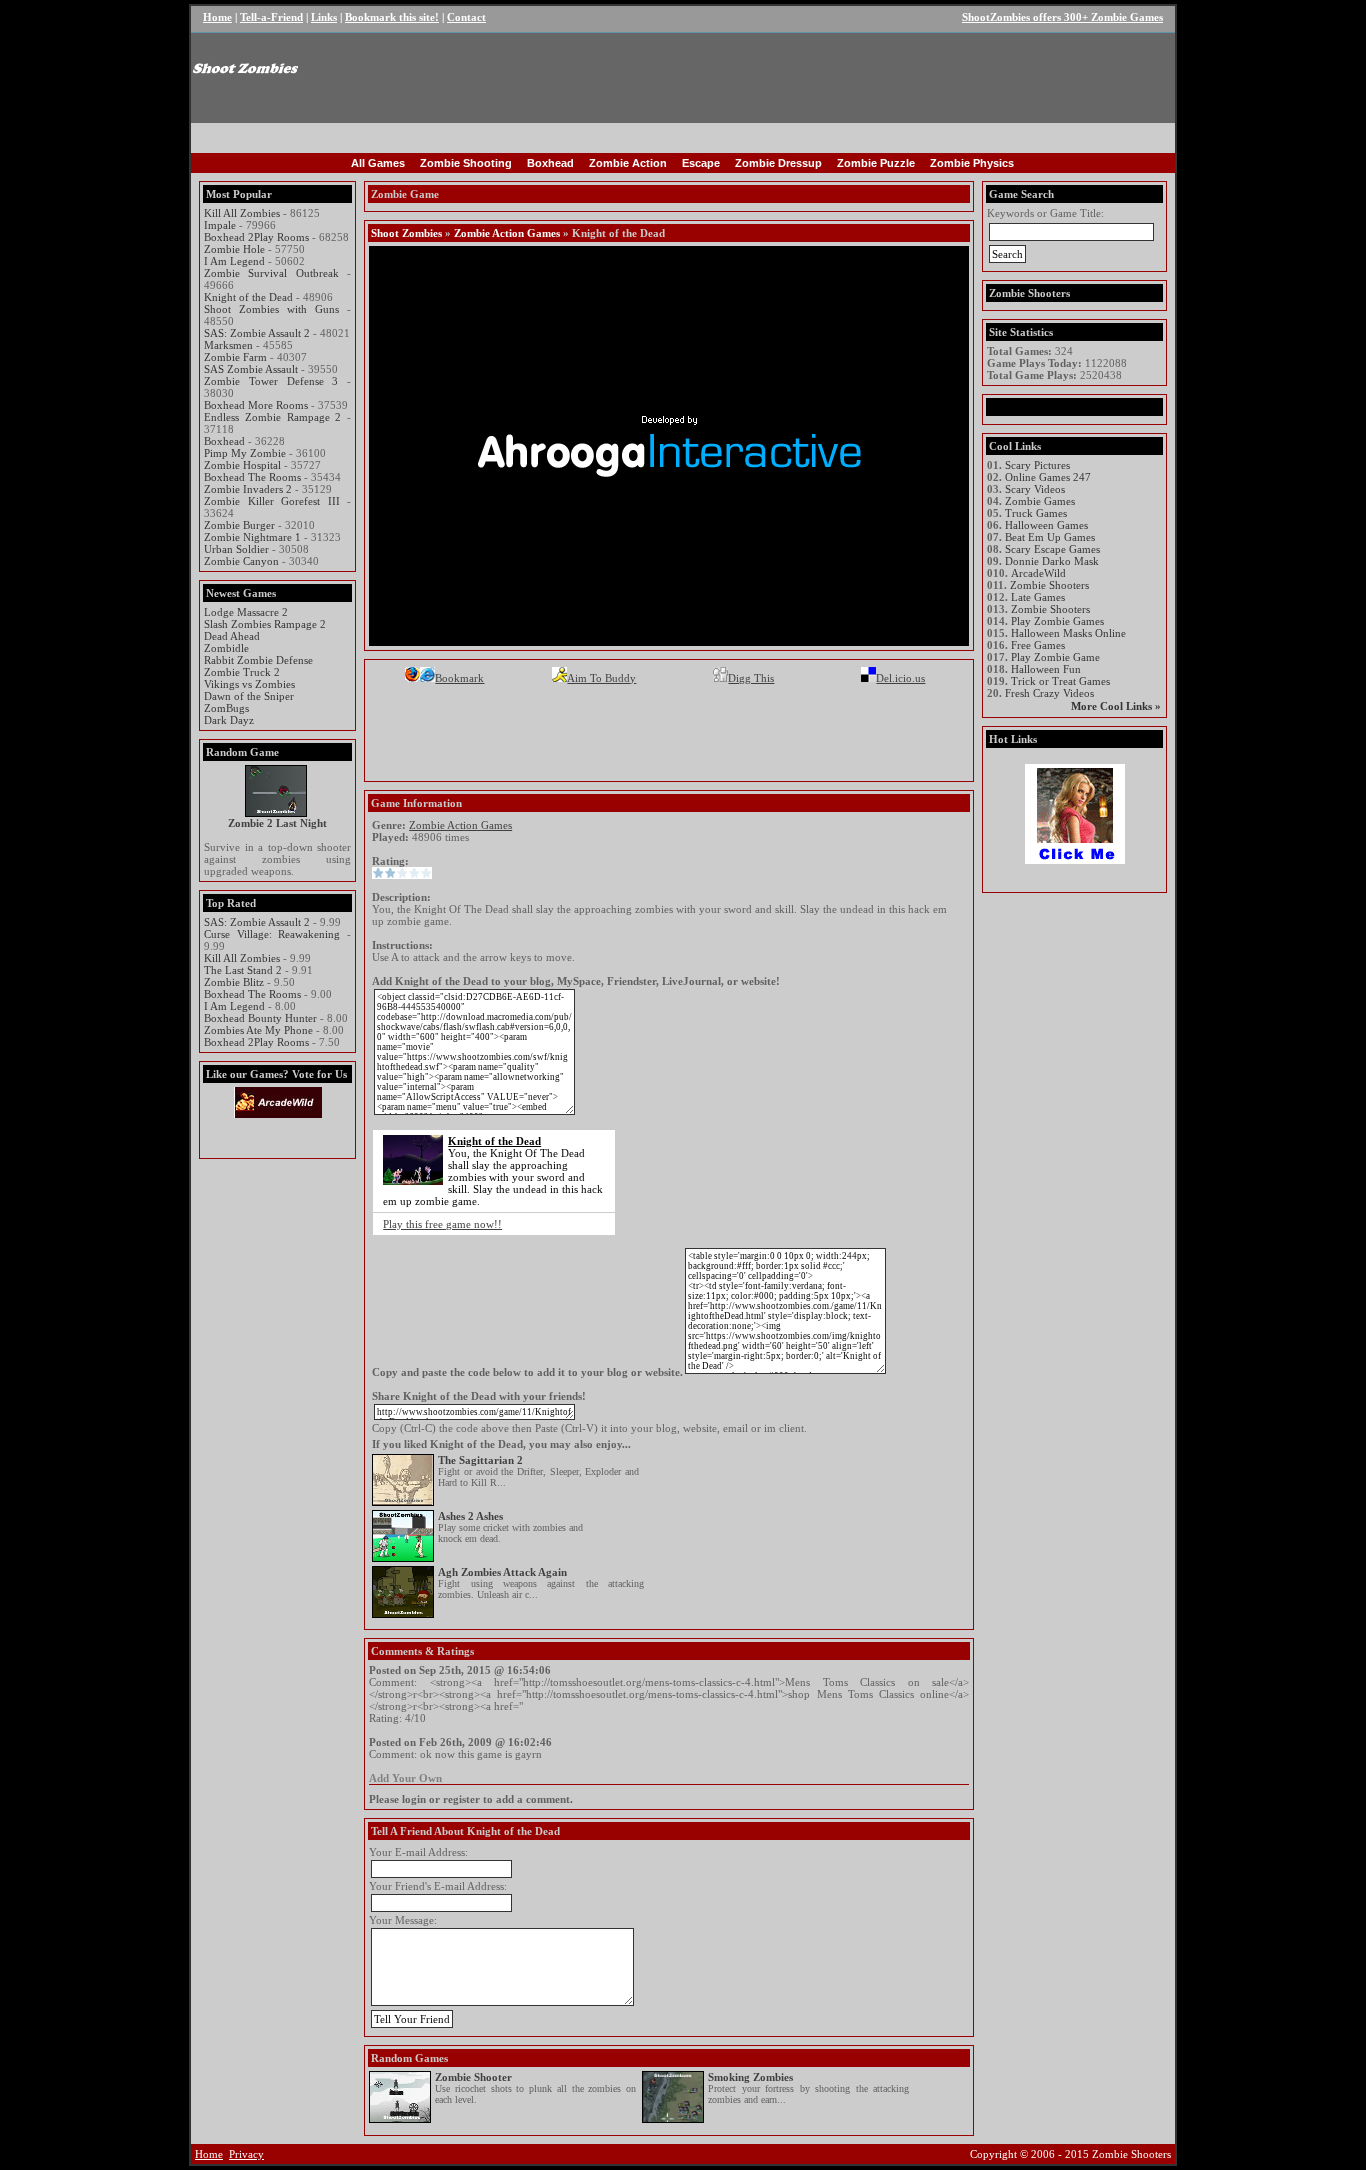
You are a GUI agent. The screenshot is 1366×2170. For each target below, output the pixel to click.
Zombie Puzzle (876, 163)
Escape (701, 163)
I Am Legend (234, 261)
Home (217, 17)
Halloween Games (1046, 525)
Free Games (1038, 645)
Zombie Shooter (473, 2077)
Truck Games (1036, 513)
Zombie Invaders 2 (248, 489)
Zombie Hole (234, 249)
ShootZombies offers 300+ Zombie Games (1062, 17)
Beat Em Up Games (1050, 537)
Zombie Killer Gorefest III (272, 501)
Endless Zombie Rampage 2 (272, 417)
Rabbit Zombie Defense (258, 660)
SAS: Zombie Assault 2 (257, 333)
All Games (378, 163)
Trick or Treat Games (1060, 681)
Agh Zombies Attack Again (502, 1572)
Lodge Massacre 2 (246, 612)
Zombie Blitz (234, 982)
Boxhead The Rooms (252, 477)
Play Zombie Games (1057, 621)
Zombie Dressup (778, 163)
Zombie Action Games (507, 233)
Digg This (751, 678)
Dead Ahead (232, 636)
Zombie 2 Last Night (277, 823)
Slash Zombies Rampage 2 (265, 624)
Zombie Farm (235, 357)
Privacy (246, 2154)
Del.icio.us (900, 678)
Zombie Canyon (241, 561)
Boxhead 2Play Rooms (256, 237)
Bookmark (459, 678)
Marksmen (228, 345)
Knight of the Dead (248, 297)
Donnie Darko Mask (1052, 561)
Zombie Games (1040, 501)
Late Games (1038, 597)
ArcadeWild (1038, 573)
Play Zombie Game (1055, 657)
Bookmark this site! (392, 17)
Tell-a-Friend (271, 17)
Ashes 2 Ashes (470, 1516)
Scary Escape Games (1052, 549)
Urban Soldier (236, 549)
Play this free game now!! (442, 1224)
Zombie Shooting (466, 163)
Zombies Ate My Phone (258, 1030)
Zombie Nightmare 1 (252, 537)
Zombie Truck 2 (242, 672)
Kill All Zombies (242, 213)
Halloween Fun (1046, 669)
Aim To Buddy (601, 678)
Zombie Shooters (1049, 585)
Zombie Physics (972, 163)
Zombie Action (628, 163)
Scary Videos (1035, 489)
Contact (466, 17)
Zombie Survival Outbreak (271, 273)
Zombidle (226, 648)
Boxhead (550, 163)
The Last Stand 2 (243, 970)
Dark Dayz (229, 720)
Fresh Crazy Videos (1049, 693)
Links (324, 17)
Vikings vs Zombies (249, 684)
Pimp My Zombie (245, 453)
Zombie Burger (239, 525)
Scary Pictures (1037, 465)
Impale (220, 225)
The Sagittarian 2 (480, 1460)
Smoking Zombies (750, 2077)
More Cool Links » (1116, 706)
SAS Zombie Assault (251, 369)
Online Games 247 (1048, 477)
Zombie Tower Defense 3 (271, 381)
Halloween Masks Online (1068, 633)
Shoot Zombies (406, 233)
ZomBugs (226, 708)
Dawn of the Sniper (249, 696)
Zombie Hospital (242, 465)
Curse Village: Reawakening (272, 934)
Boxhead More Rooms (256, 405)
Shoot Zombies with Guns (271, 309)
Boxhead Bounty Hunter (260, 1018)
